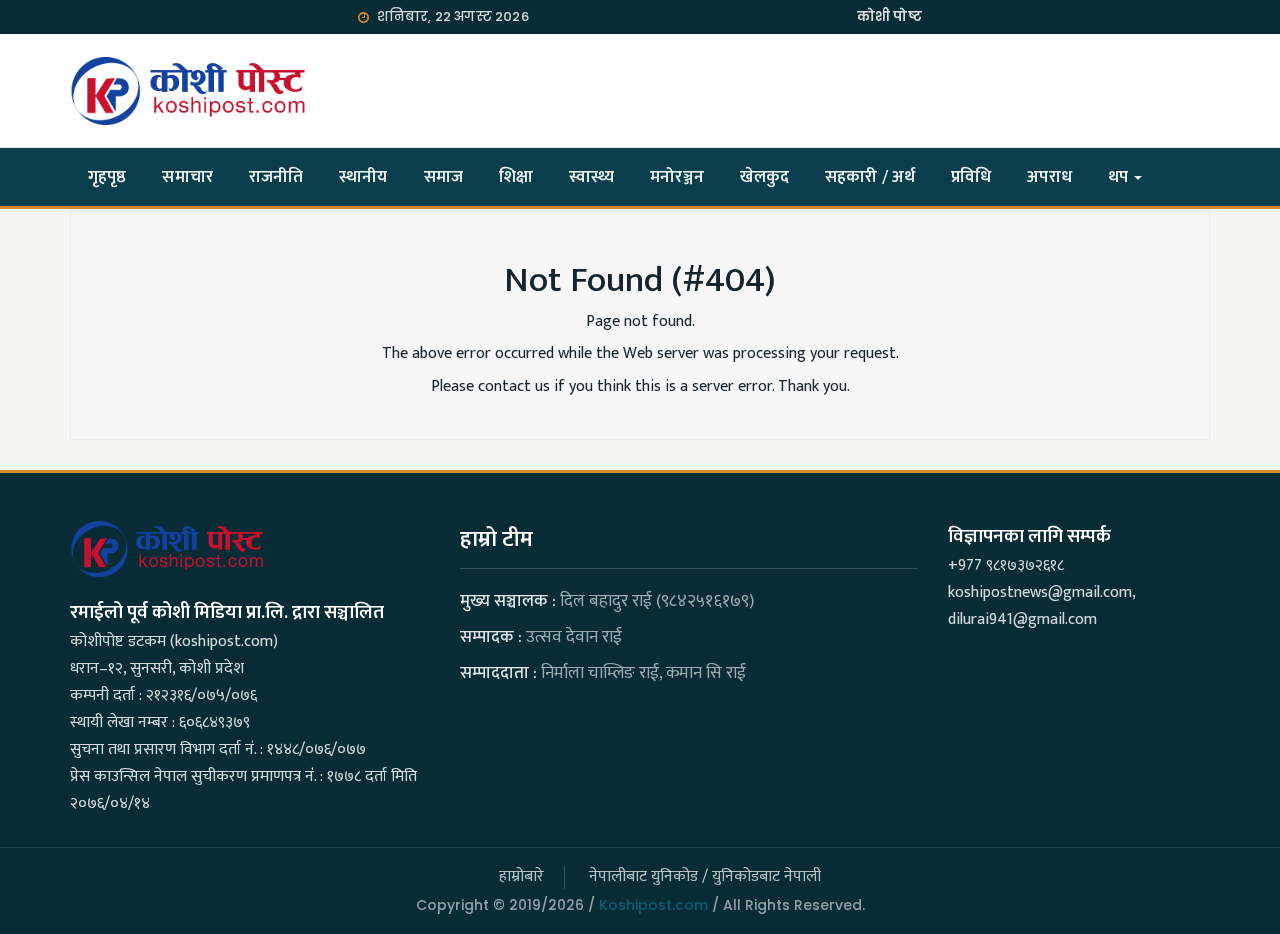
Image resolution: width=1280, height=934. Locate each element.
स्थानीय (363, 177)
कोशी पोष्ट (889, 16)
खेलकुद (764, 177)
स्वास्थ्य (591, 177)
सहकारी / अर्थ (870, 177)
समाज (443, 177)
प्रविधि (971, 177)
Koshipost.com (653, 905)
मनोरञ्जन (677, 177)
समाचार (187, 177)
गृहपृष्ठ (107, 177)
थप (1120, 177)
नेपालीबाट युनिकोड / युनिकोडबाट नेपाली (705, 876)
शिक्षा (516, 177)
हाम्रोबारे (521, 876)
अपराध (1049, 177)
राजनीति (276, 177)
